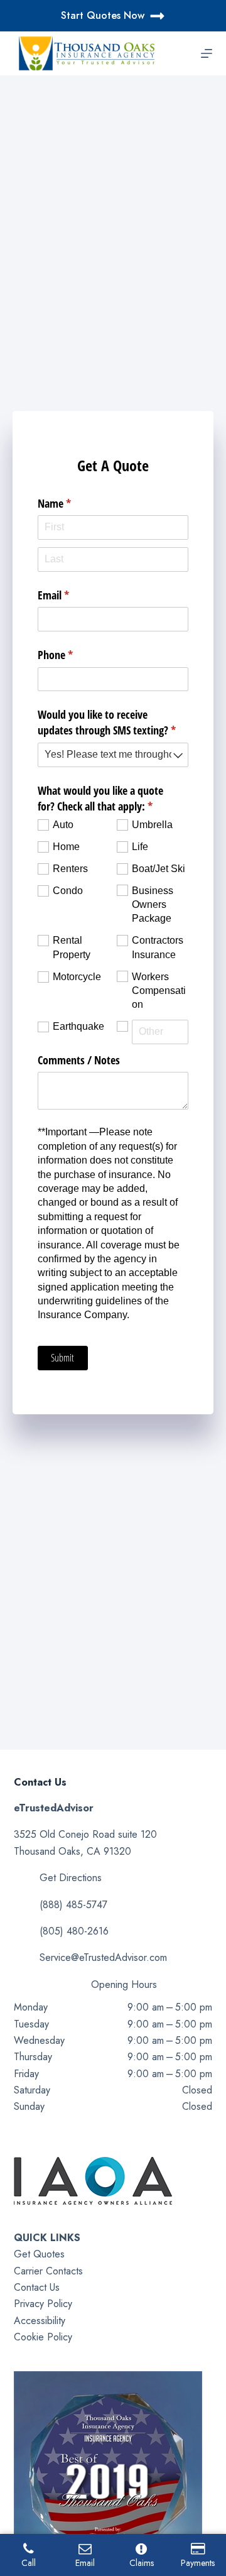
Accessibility (40, 2321)
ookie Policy (46, 2337)
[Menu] (207, 53)
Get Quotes (39, 2254)
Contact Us (37, 2287)
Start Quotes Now (103, 15)
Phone (74, 655)
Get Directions (71, 1878)
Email (72, 595)
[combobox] (113, 755)
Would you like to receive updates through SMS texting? (113, 722)
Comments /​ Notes (79, 1060)
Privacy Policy (43, 2304)
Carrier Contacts (48, 2271)
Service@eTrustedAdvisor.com (103, 1957)
